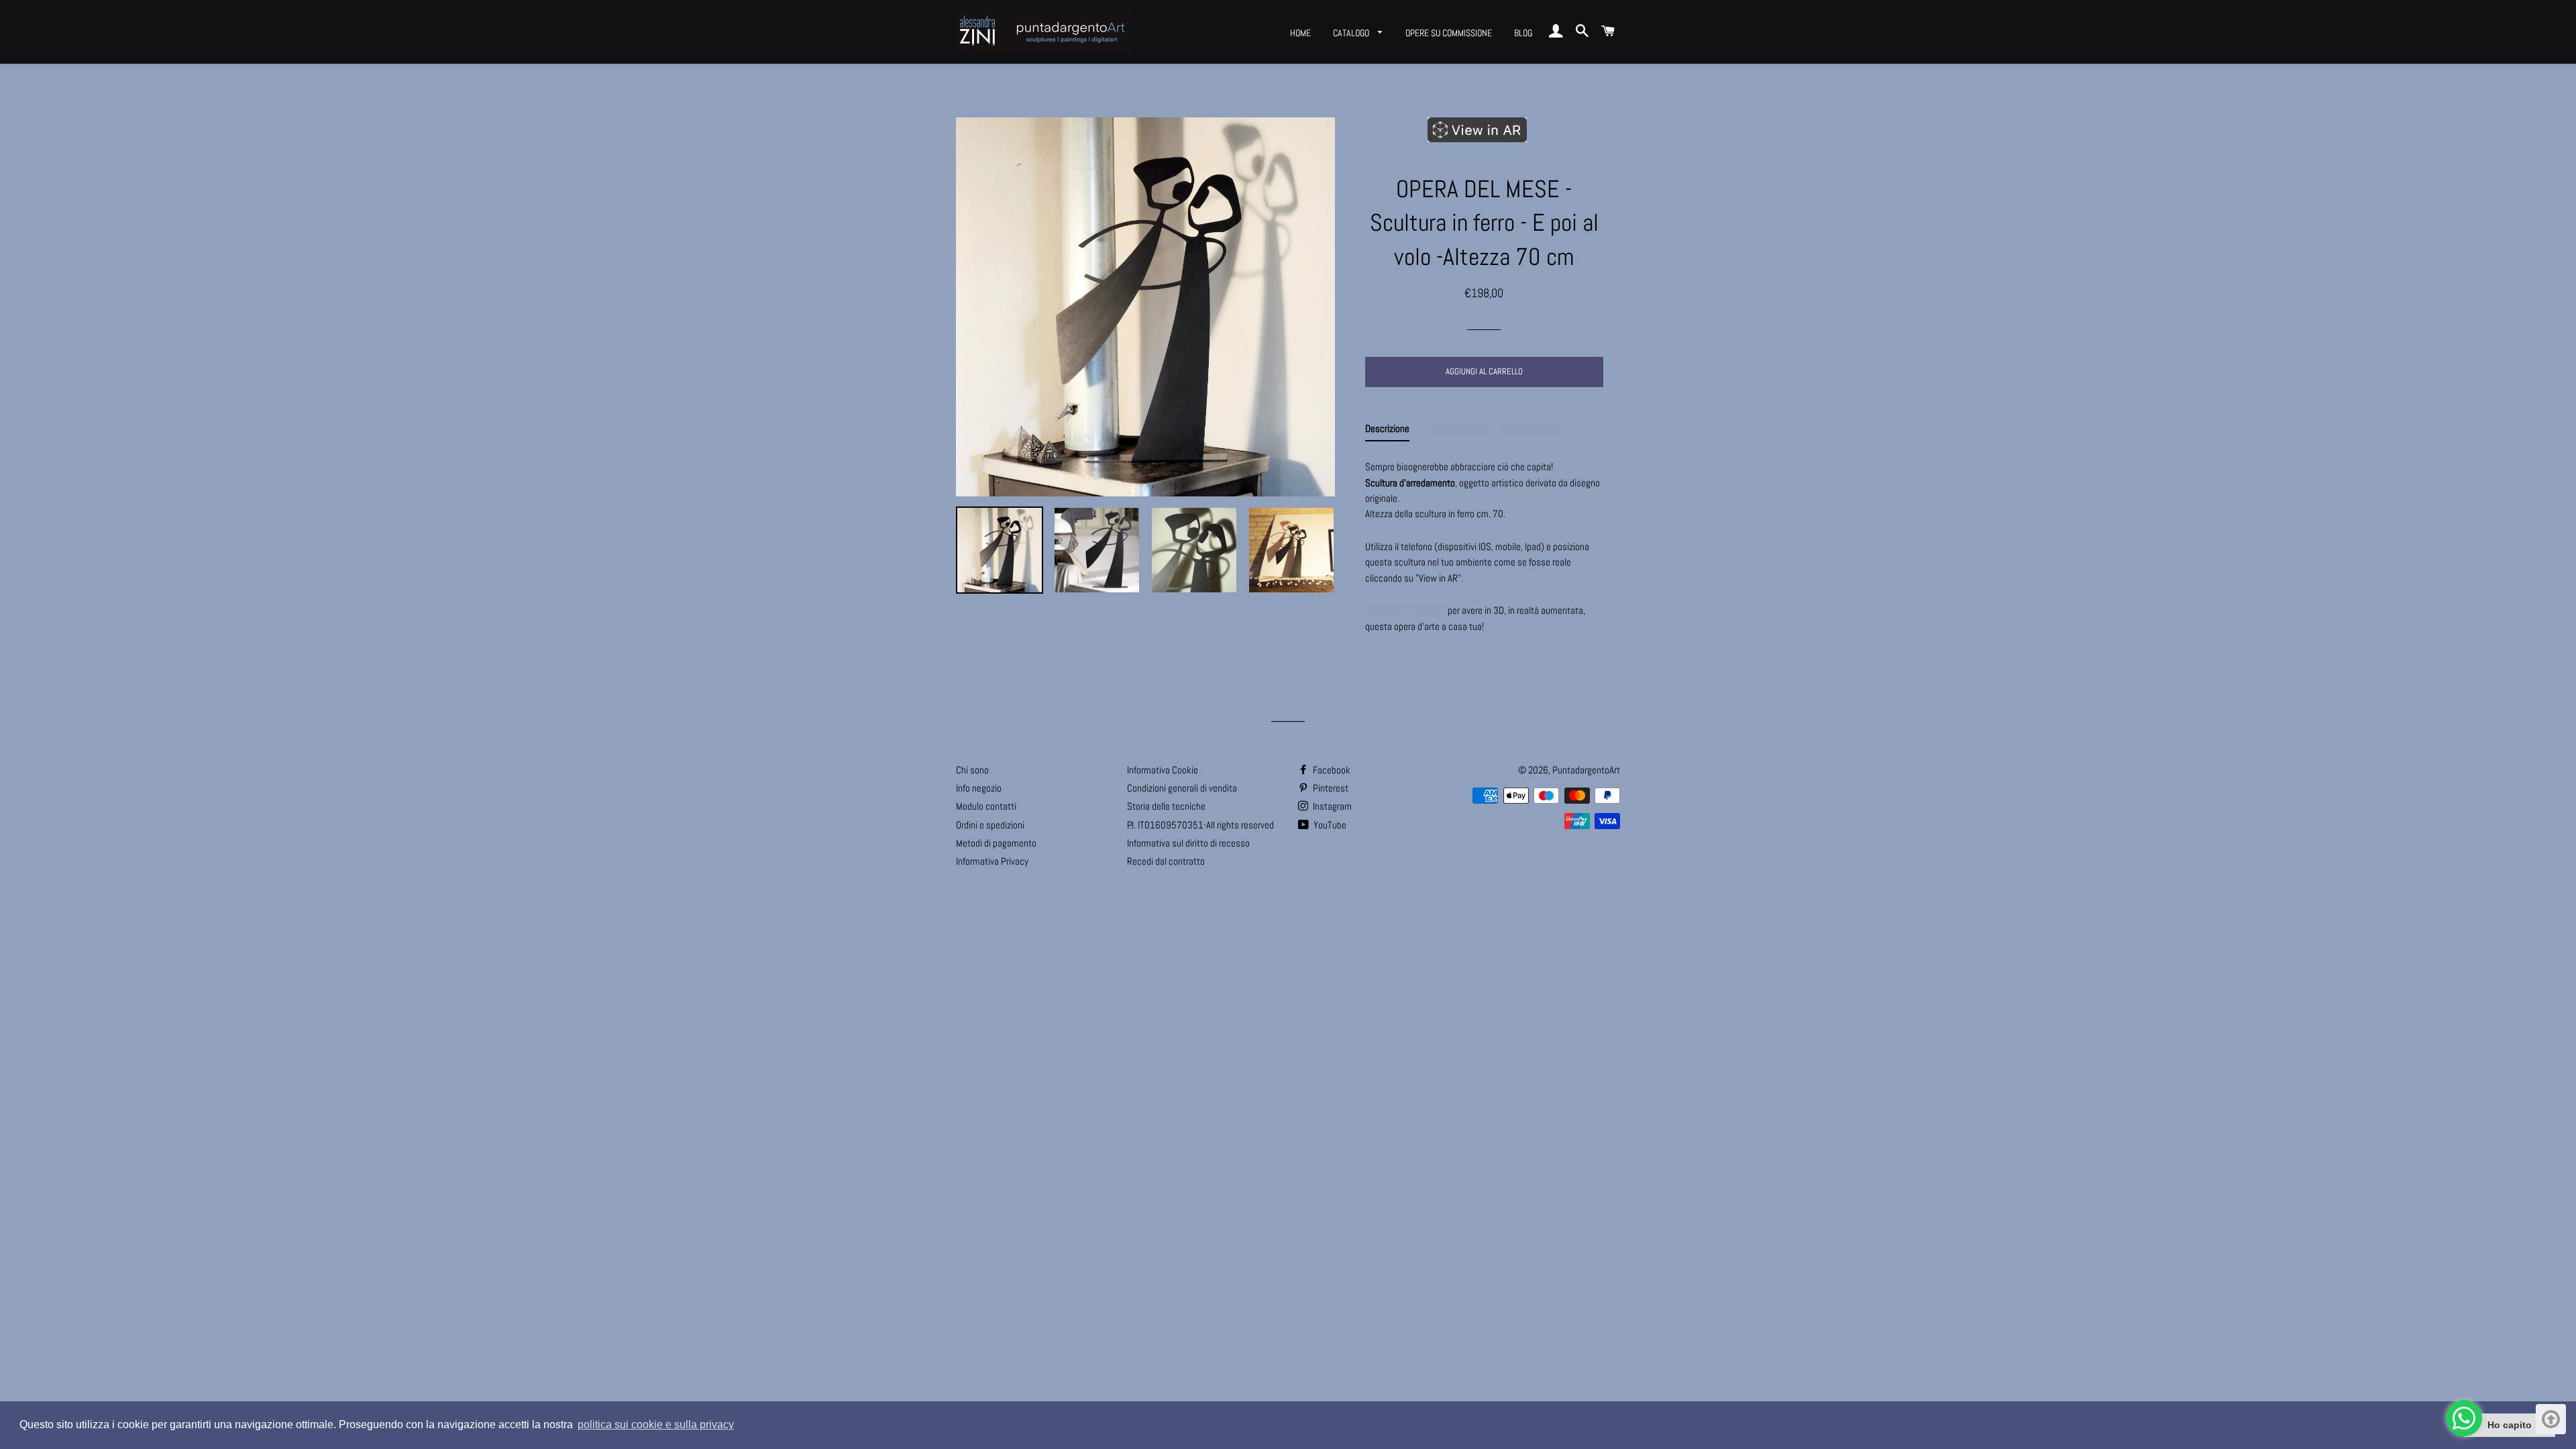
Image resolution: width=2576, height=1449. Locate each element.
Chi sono (972, 770)
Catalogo (1352, 33)
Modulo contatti (986, 806)
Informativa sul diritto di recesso (1188, 843)
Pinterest (1330, 788)
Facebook (1331, 770)
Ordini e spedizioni (990, 825)
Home (1300, 33)
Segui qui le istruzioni (1405, 610)
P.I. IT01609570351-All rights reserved (1200, 825)
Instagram (1331, 806)
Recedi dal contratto (1166, 861)
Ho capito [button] (2510, 1425)
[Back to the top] (2551, 1419)
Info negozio (979, 788)
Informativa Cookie (1163, 770)
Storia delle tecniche (1166, 806)
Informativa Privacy (992, 861)
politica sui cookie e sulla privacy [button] (656, 1425)
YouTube (1329, 825)
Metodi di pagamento (996, 843)
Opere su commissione (1449, 33)
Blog (1523, 33)
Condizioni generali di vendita (1182, 788)
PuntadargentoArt (1586, 770)
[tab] (1387, 431)
